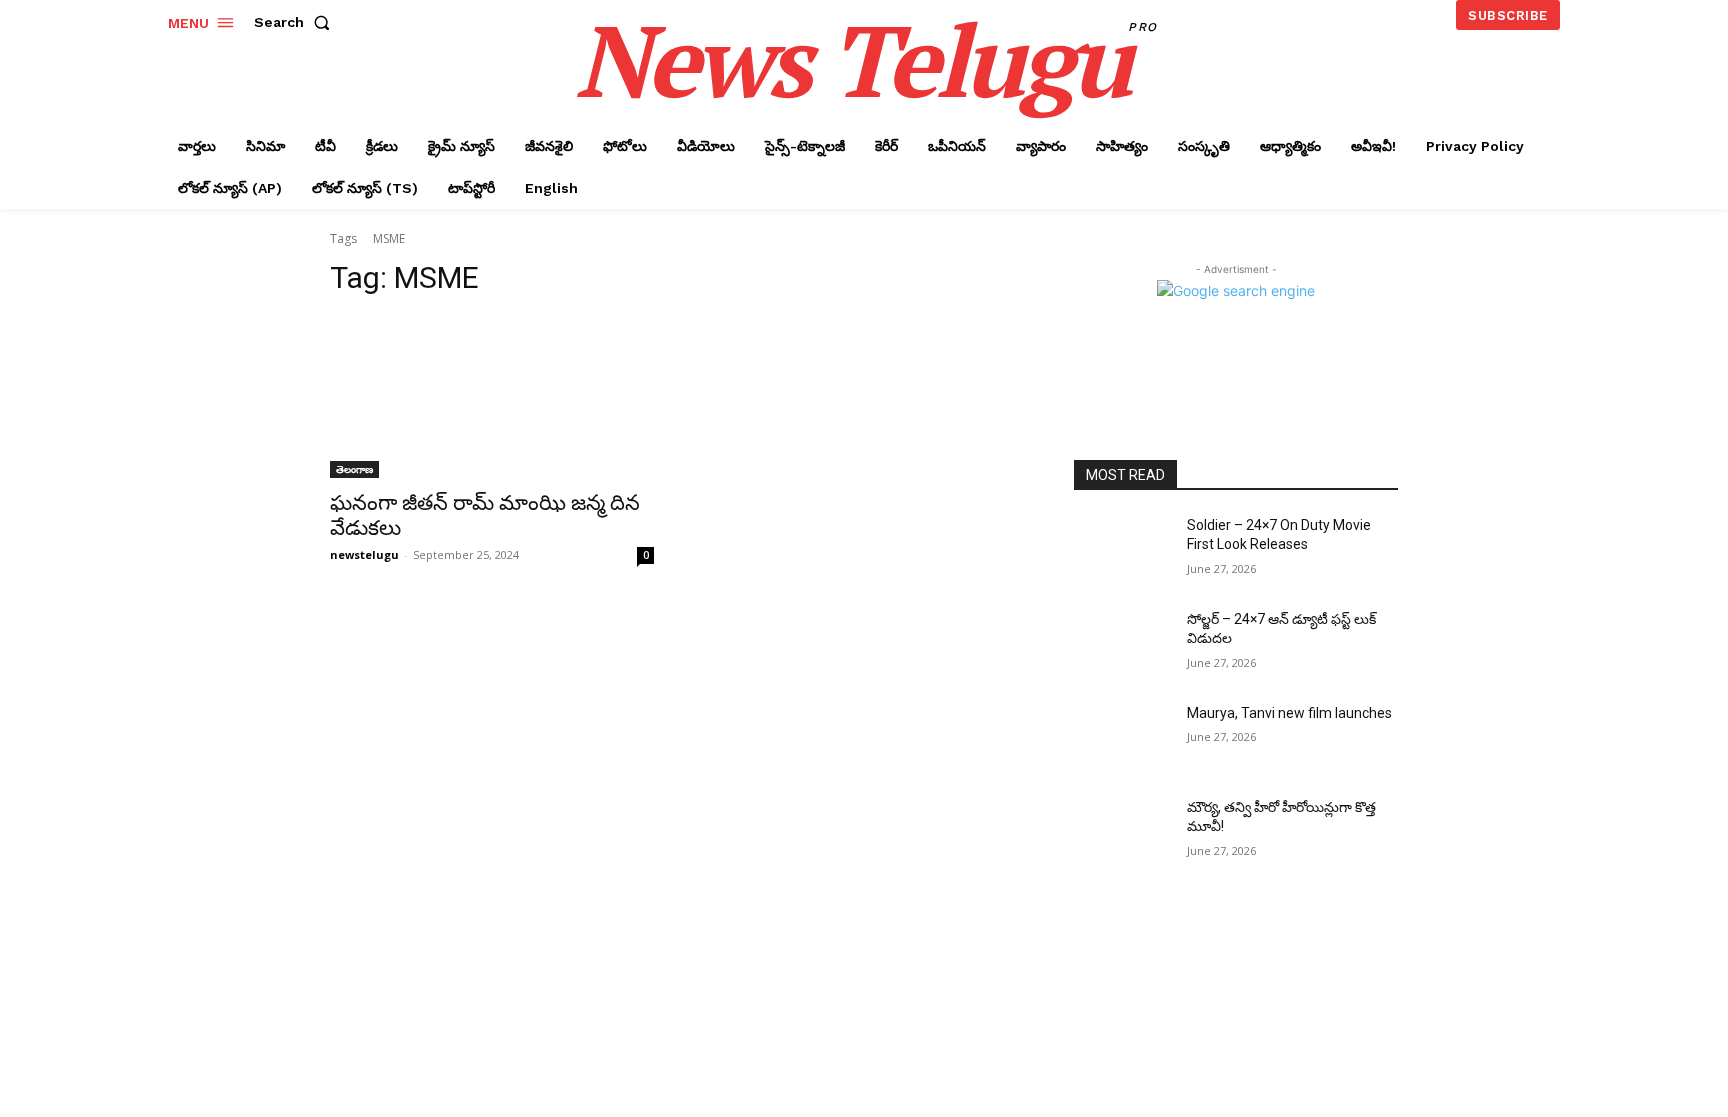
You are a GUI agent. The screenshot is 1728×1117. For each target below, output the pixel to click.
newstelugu (364, 554)
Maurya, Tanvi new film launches (1289, 713)
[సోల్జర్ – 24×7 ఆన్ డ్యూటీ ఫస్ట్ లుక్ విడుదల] (1122, 644)
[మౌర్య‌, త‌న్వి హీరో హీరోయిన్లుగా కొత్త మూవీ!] (1122, 832)
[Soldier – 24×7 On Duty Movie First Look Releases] (1122, 550)
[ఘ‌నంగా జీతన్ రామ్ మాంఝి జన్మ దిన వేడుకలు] (492, 397)
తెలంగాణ (354, 469)
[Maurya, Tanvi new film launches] (1122, 738)
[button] (296, 22)
